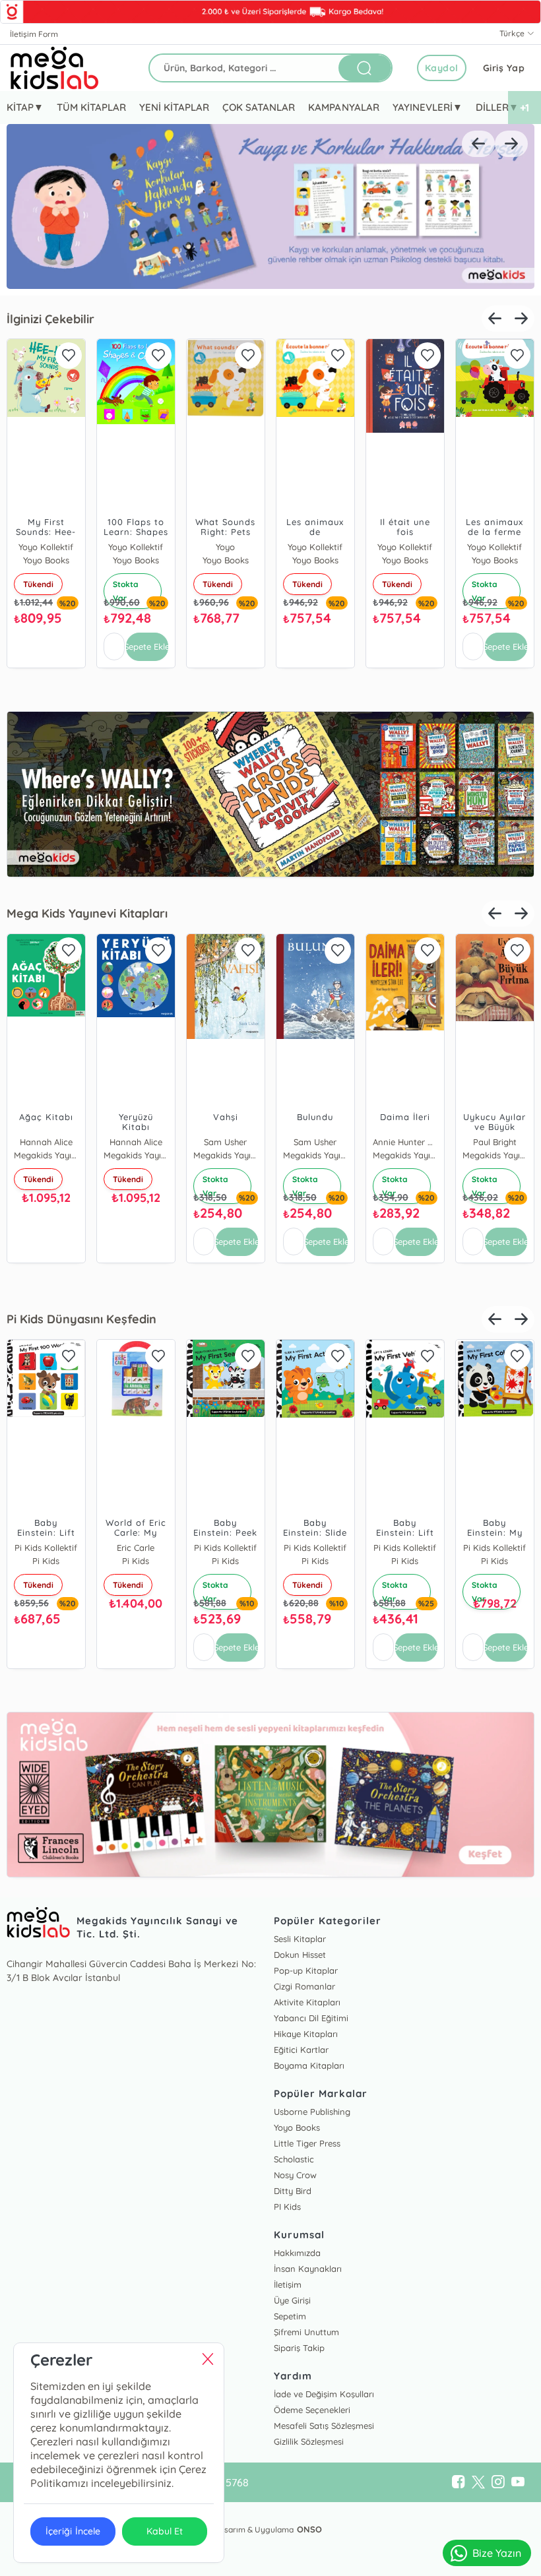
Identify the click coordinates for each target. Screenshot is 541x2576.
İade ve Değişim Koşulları (324, 2394)
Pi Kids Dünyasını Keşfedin (81, 1319)
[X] (478, 2482)
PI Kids (287, 2207)
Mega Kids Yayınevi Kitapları (87, 913)
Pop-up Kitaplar (306, 1970)
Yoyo (225, 547)
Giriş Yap (504, 68)
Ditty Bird (293, 2191)
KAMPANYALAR (343, 107)
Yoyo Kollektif (46, 547)
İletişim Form (34, 34)
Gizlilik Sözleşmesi (309, 2441)
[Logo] (55, 68)
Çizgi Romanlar (304, 1986)
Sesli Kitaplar (300, 1939)
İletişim (288, 2284)
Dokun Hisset (300, 1955)
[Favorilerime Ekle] (69, 356)
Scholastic (294, 2159)
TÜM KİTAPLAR (91, 107)
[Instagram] (498, 2482)
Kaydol (442, 68)
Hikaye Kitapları (306, 2034)
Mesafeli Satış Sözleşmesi (324, 2426)
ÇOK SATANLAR (259, 107)
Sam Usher (225, 1142)
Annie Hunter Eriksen (405, 1142)
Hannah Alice (46, 1142)
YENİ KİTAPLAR (174, 107)
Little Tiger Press (307, 2143)
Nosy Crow (295, 2175)
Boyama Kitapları (309, 2065)
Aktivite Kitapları (307, 2002)
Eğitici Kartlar (301, 2050)
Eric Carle (136, 1548)
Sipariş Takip (299, 2348)
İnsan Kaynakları (308, 2269)
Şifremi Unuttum (306, 2332)
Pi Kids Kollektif (46, 1548)
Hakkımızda (297, 2253)
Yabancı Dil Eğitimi (311, 2018)
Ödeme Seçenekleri (312, 2410)
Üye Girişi (292, 2300)
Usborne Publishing (312, 2112)
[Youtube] (518, 2482)
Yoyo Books (297, 2127)
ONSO (309, 2529)
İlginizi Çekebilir (50, 319)
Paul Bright (495, 1142)
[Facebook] (459, 2482)
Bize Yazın (497, 2553)
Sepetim (290, 2316)
